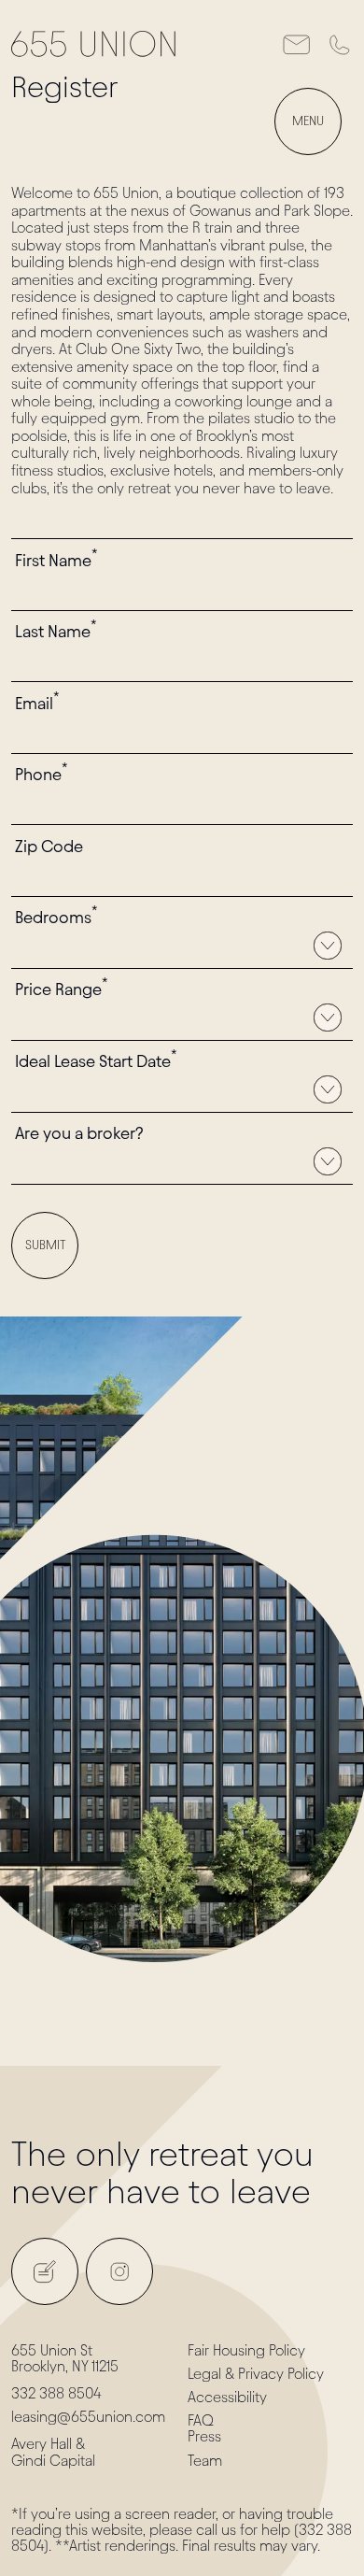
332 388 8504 (56, 2393)
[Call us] (339, 44)
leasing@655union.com (88, 2417)
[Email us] (296, 44)
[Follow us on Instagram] (119, 2271)
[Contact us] (45, 2271)
